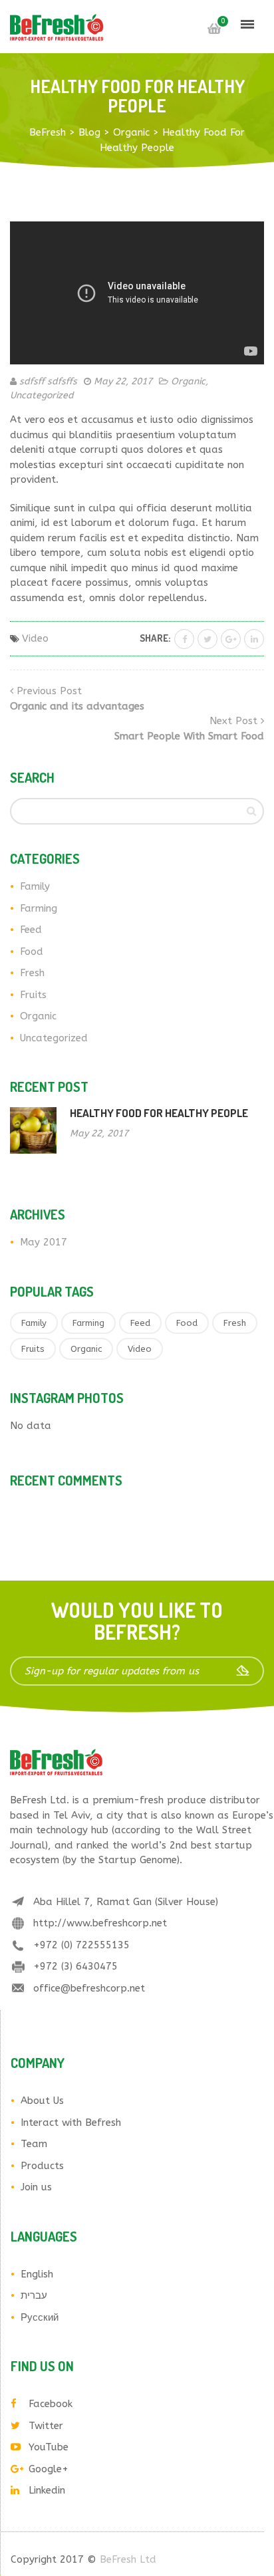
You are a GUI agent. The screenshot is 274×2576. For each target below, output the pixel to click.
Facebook (51, 2404)
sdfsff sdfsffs (48, 381)
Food (32, 952)
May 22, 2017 (123, 381)
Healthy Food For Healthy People (159, 1113)
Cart (214, 29)
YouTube (49, 2447)
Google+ (49, 2469)
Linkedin (47, 2490)
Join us (36, 2187)
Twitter (46, 2426)
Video (35, 638)
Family (35, 886)
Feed (31, 930)
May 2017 (44, 1242)
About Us (42, 2101)
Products (42, 2166)
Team (34, 2144)
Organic (188, 381)
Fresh (32, 973)
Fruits (33, 995)
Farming (39, 908)
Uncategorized (42, 395)
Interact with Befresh (71, 2123)
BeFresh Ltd (128, 2559)
